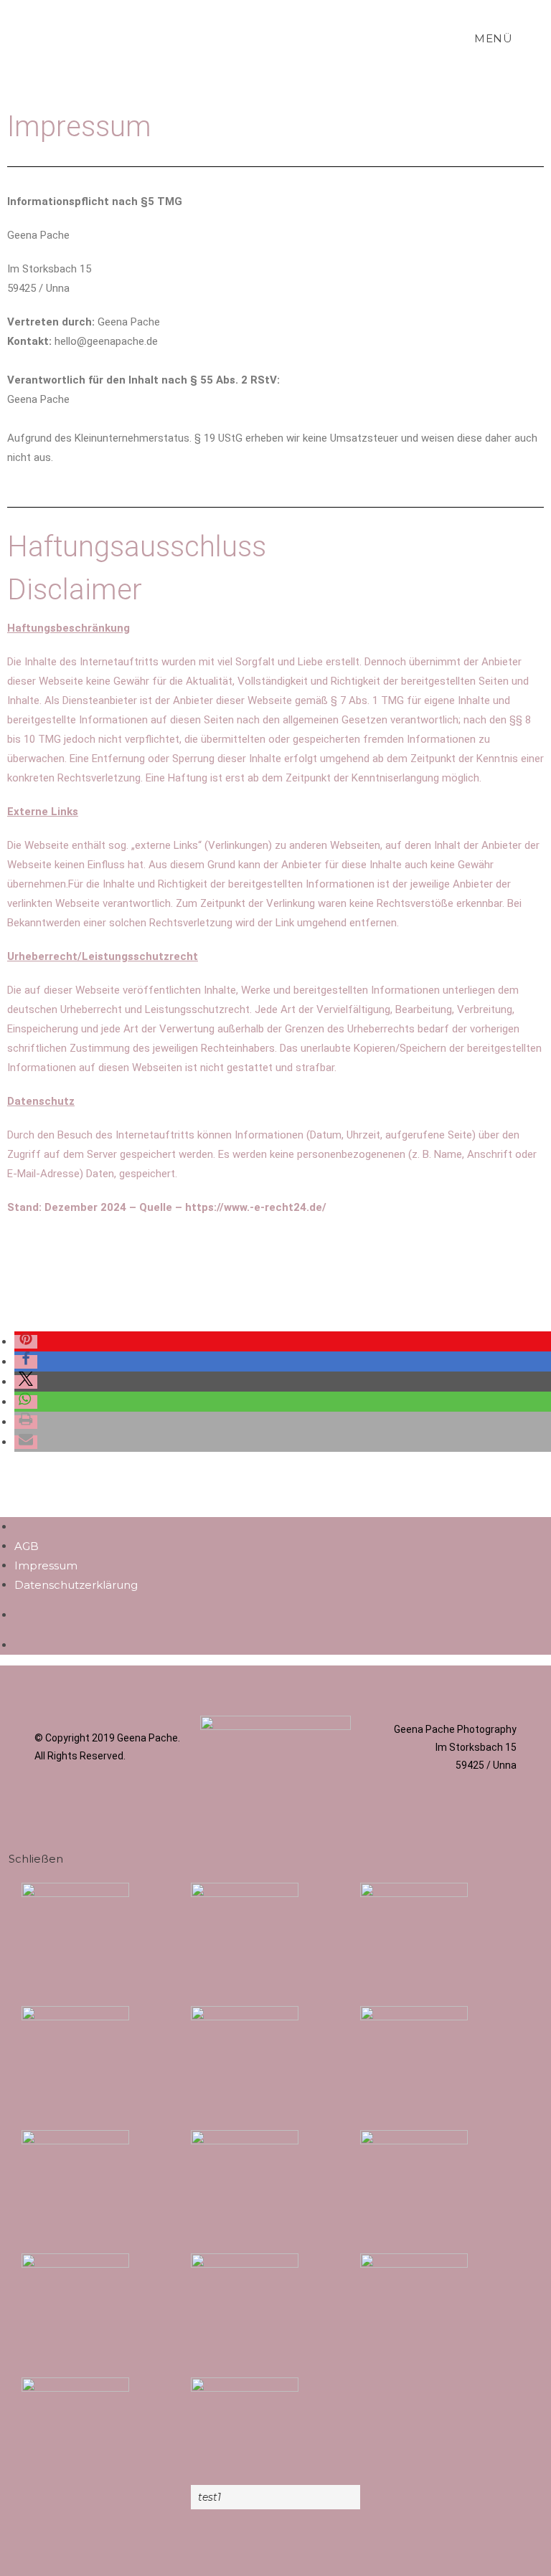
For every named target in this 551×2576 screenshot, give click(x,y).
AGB (27, 1546)
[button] (26, 1342)
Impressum (46, 1565)
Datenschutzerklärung (76, 1585)
